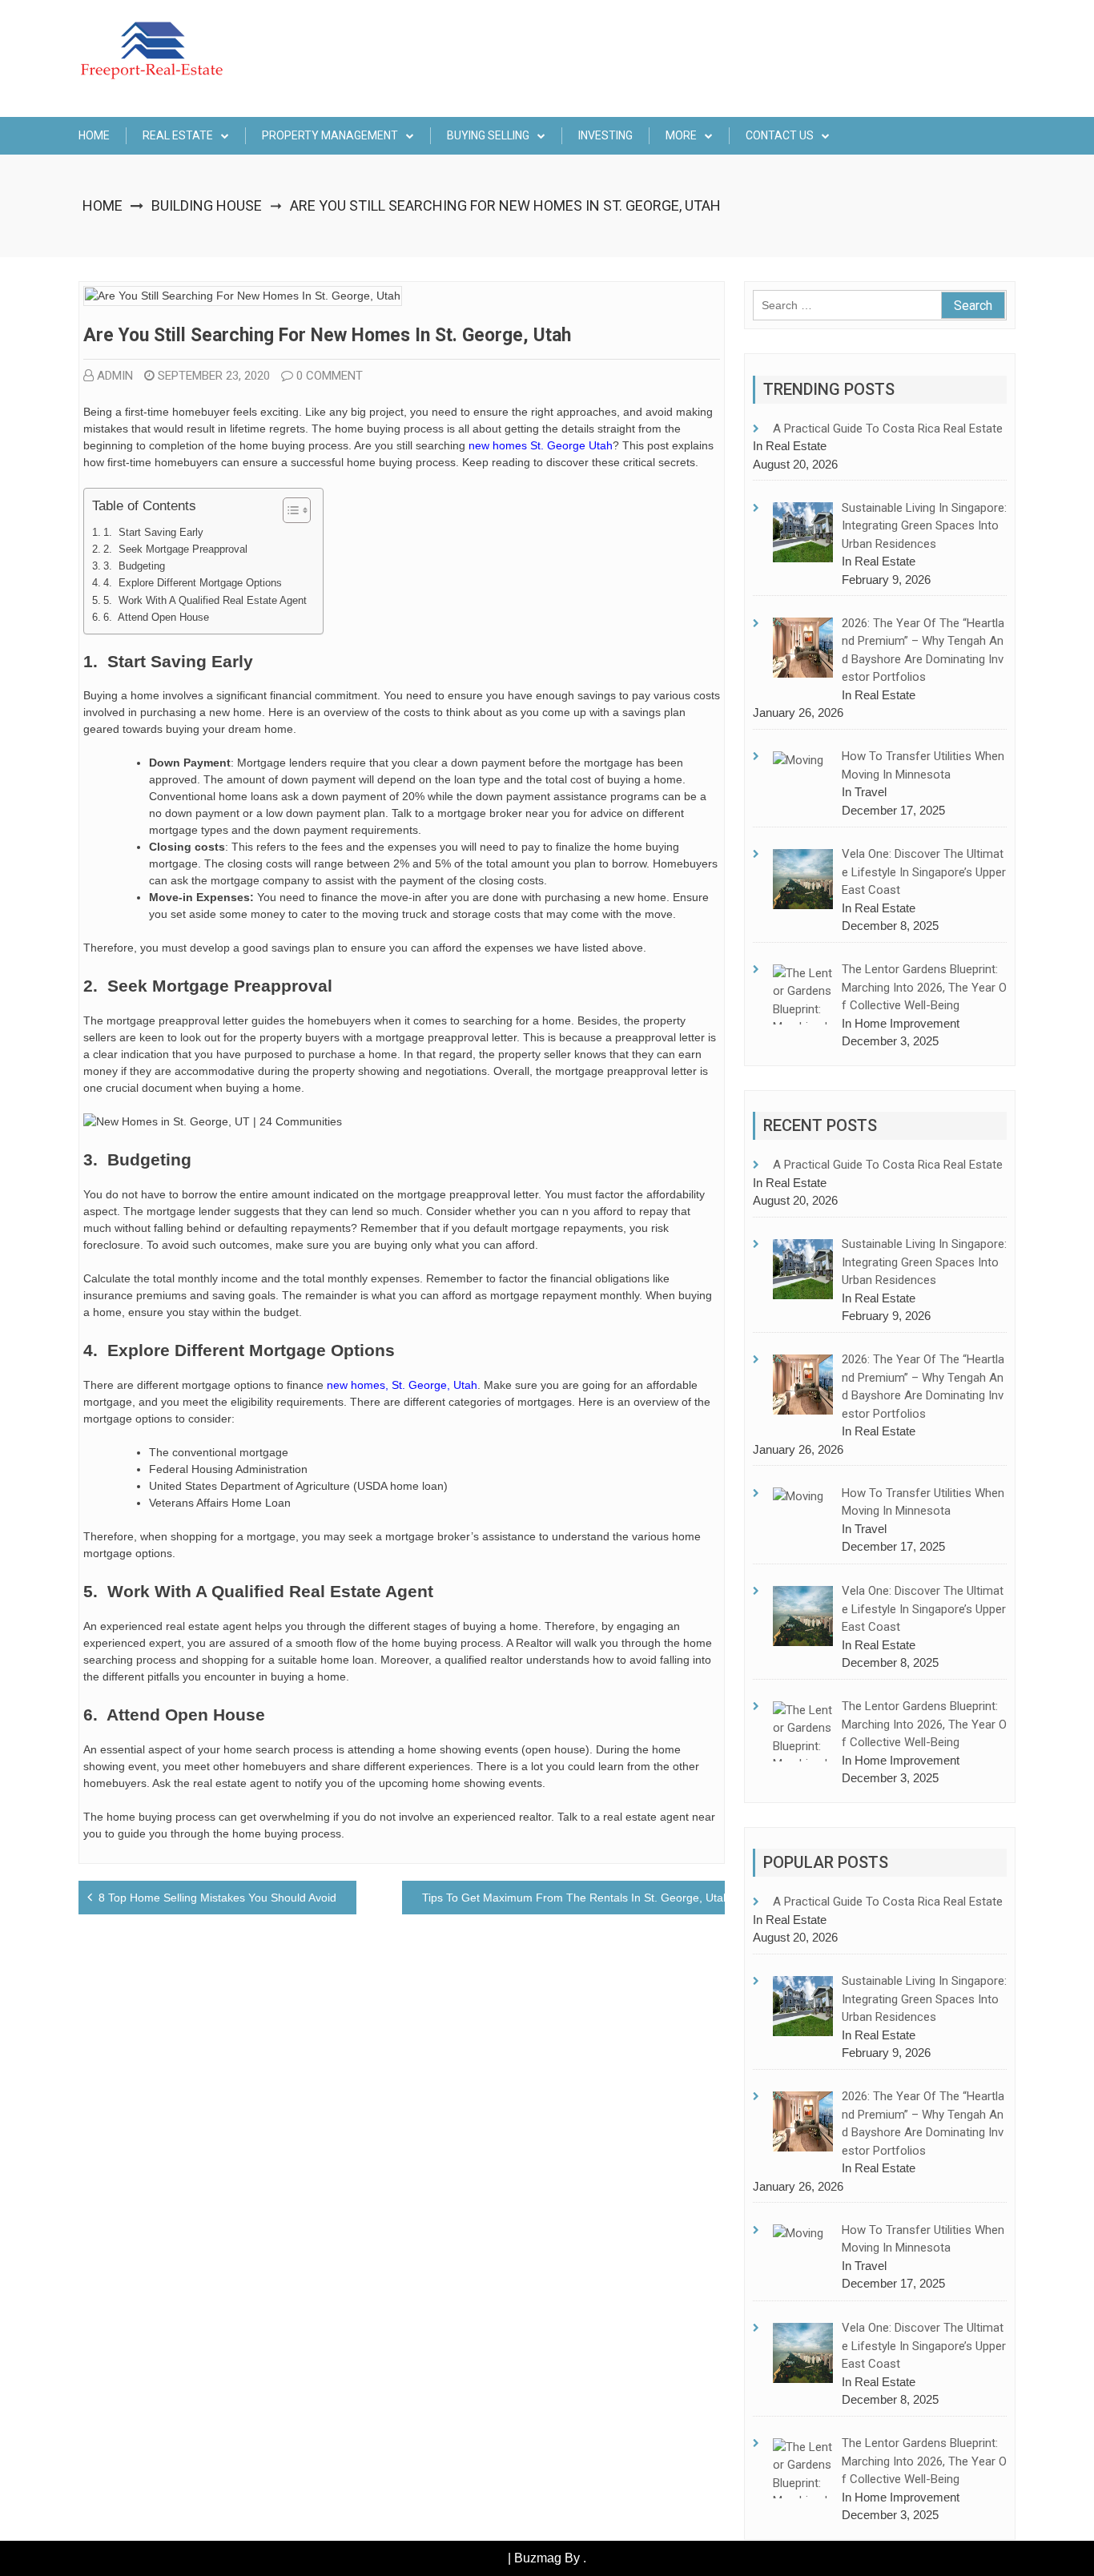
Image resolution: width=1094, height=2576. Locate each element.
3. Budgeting (134, 566)
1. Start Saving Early (153, 533)
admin (115, 376)
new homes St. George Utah (541, 445)
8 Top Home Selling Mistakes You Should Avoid (217, 1898)
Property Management (330, 135)
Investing (605, 135)
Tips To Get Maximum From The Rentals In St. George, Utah (576, 1898)
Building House (207, 205)
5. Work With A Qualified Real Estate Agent (205, 601)
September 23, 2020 (214, 376)
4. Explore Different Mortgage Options (193, 583)
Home (94, 135)
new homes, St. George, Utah (402, 1385)
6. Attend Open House (156, 618)
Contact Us (780, 135)
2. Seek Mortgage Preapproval (175, 549)
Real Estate (178, 135)
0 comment (330, 376)
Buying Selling (488, 135)
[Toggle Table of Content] (289, 510)
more (681, 135)
